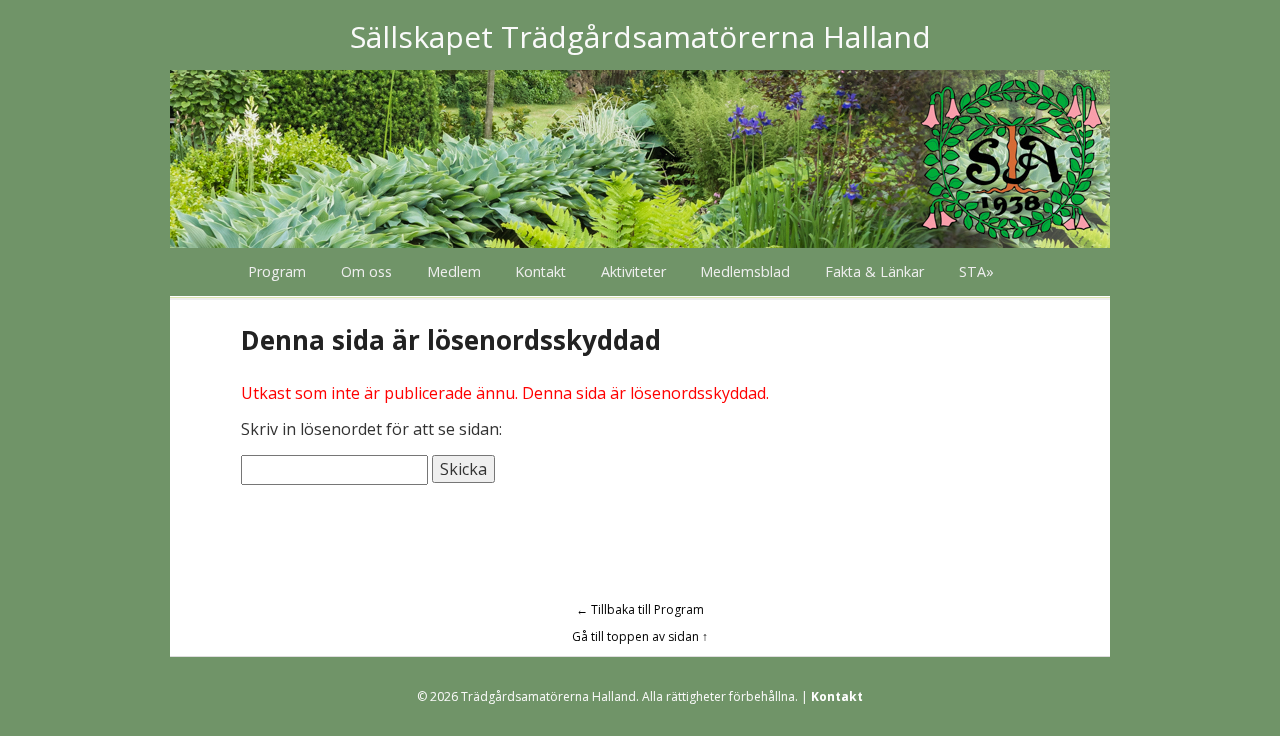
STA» (976, 271)
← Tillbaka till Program (640, 609)
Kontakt (540, 271)
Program (277, 271)
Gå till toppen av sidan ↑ (640, 636)
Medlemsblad (745, 271)
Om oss (366, 271)
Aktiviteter (633, 271)
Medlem (454, 271)
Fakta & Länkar (874, 271)
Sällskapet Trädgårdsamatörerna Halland (640, 36)
